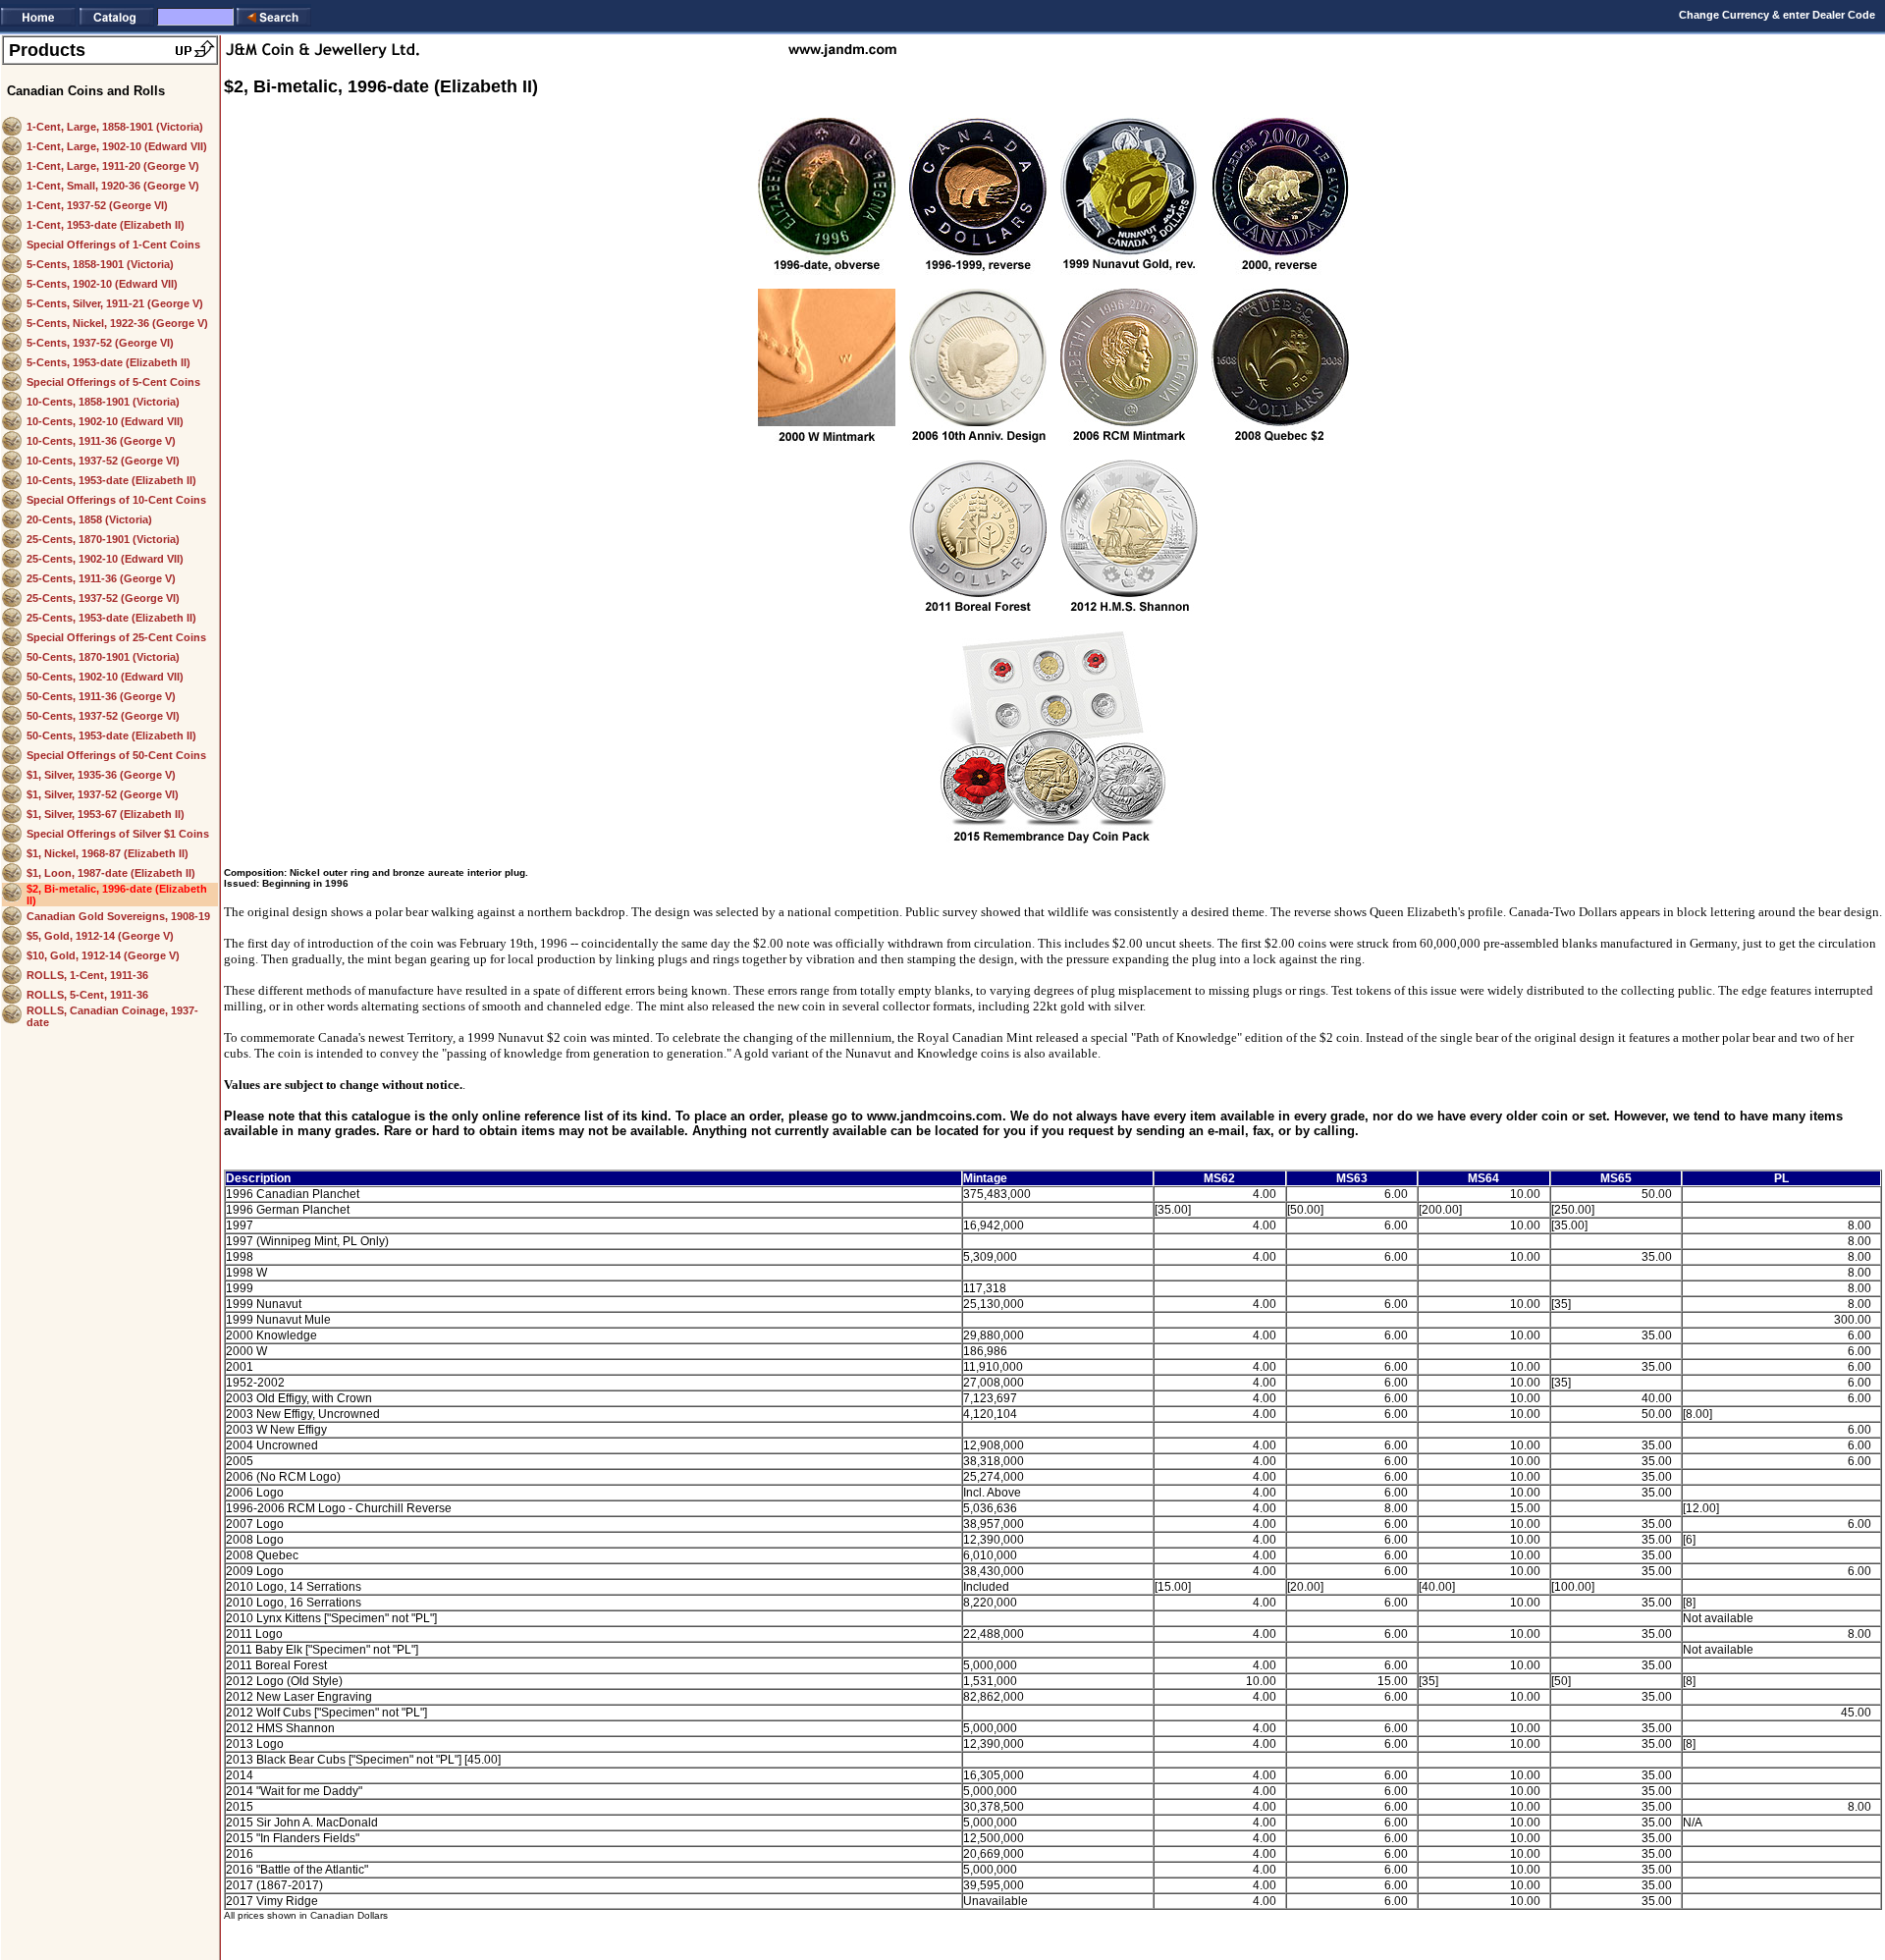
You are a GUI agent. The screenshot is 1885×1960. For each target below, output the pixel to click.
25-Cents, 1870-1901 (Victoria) (103, 539)
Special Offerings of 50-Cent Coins (116, 755)
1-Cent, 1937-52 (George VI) (97, 205)
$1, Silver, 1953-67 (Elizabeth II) (106, 814)
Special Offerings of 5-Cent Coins (113, 382)
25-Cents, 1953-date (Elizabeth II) (111, 618)
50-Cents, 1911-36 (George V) (101, 696)
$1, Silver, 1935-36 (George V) (101, 775)
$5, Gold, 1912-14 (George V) (100, 936)
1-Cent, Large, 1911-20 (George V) (113, 166)
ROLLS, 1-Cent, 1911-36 (87, 975)
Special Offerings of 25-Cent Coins (116, 637)
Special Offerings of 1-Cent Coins (113, 245)
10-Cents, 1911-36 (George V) (101, 441)
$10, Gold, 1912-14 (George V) (103, 955)
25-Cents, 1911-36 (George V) (101, 578)
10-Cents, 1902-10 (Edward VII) (105, 421)
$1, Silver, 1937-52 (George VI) (103, 794)
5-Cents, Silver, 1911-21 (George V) (115, 303)
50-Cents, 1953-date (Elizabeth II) (111, 735)
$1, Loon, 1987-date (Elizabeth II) (111, 873)
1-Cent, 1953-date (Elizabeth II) (106, 225)
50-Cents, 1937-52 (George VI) (103, 716)
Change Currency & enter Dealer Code (1777, 15)
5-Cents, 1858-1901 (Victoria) (100, 264)
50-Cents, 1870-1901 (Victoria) (103, 657)
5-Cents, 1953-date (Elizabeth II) (108, 362)
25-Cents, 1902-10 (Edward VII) (105, 559)
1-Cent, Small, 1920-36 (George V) (113, 186)
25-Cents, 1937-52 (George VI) (103, 598)
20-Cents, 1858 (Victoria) (89, 519)
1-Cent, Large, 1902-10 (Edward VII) (117, 146)
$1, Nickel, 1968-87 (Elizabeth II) (108, 853)
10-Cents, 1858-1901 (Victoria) (103, 402)
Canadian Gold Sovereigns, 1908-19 (118, 916)
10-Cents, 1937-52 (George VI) (103, 461)
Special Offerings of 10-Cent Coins (116, 500)
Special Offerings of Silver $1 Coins (118, 834)
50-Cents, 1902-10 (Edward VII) (105, 677)
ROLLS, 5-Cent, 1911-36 (87, 995)
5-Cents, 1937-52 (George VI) (100, 343)
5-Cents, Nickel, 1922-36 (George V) (117, 323)
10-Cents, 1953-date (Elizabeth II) (111, 480)
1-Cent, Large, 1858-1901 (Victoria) (115, 127)
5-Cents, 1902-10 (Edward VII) (102, 284)
